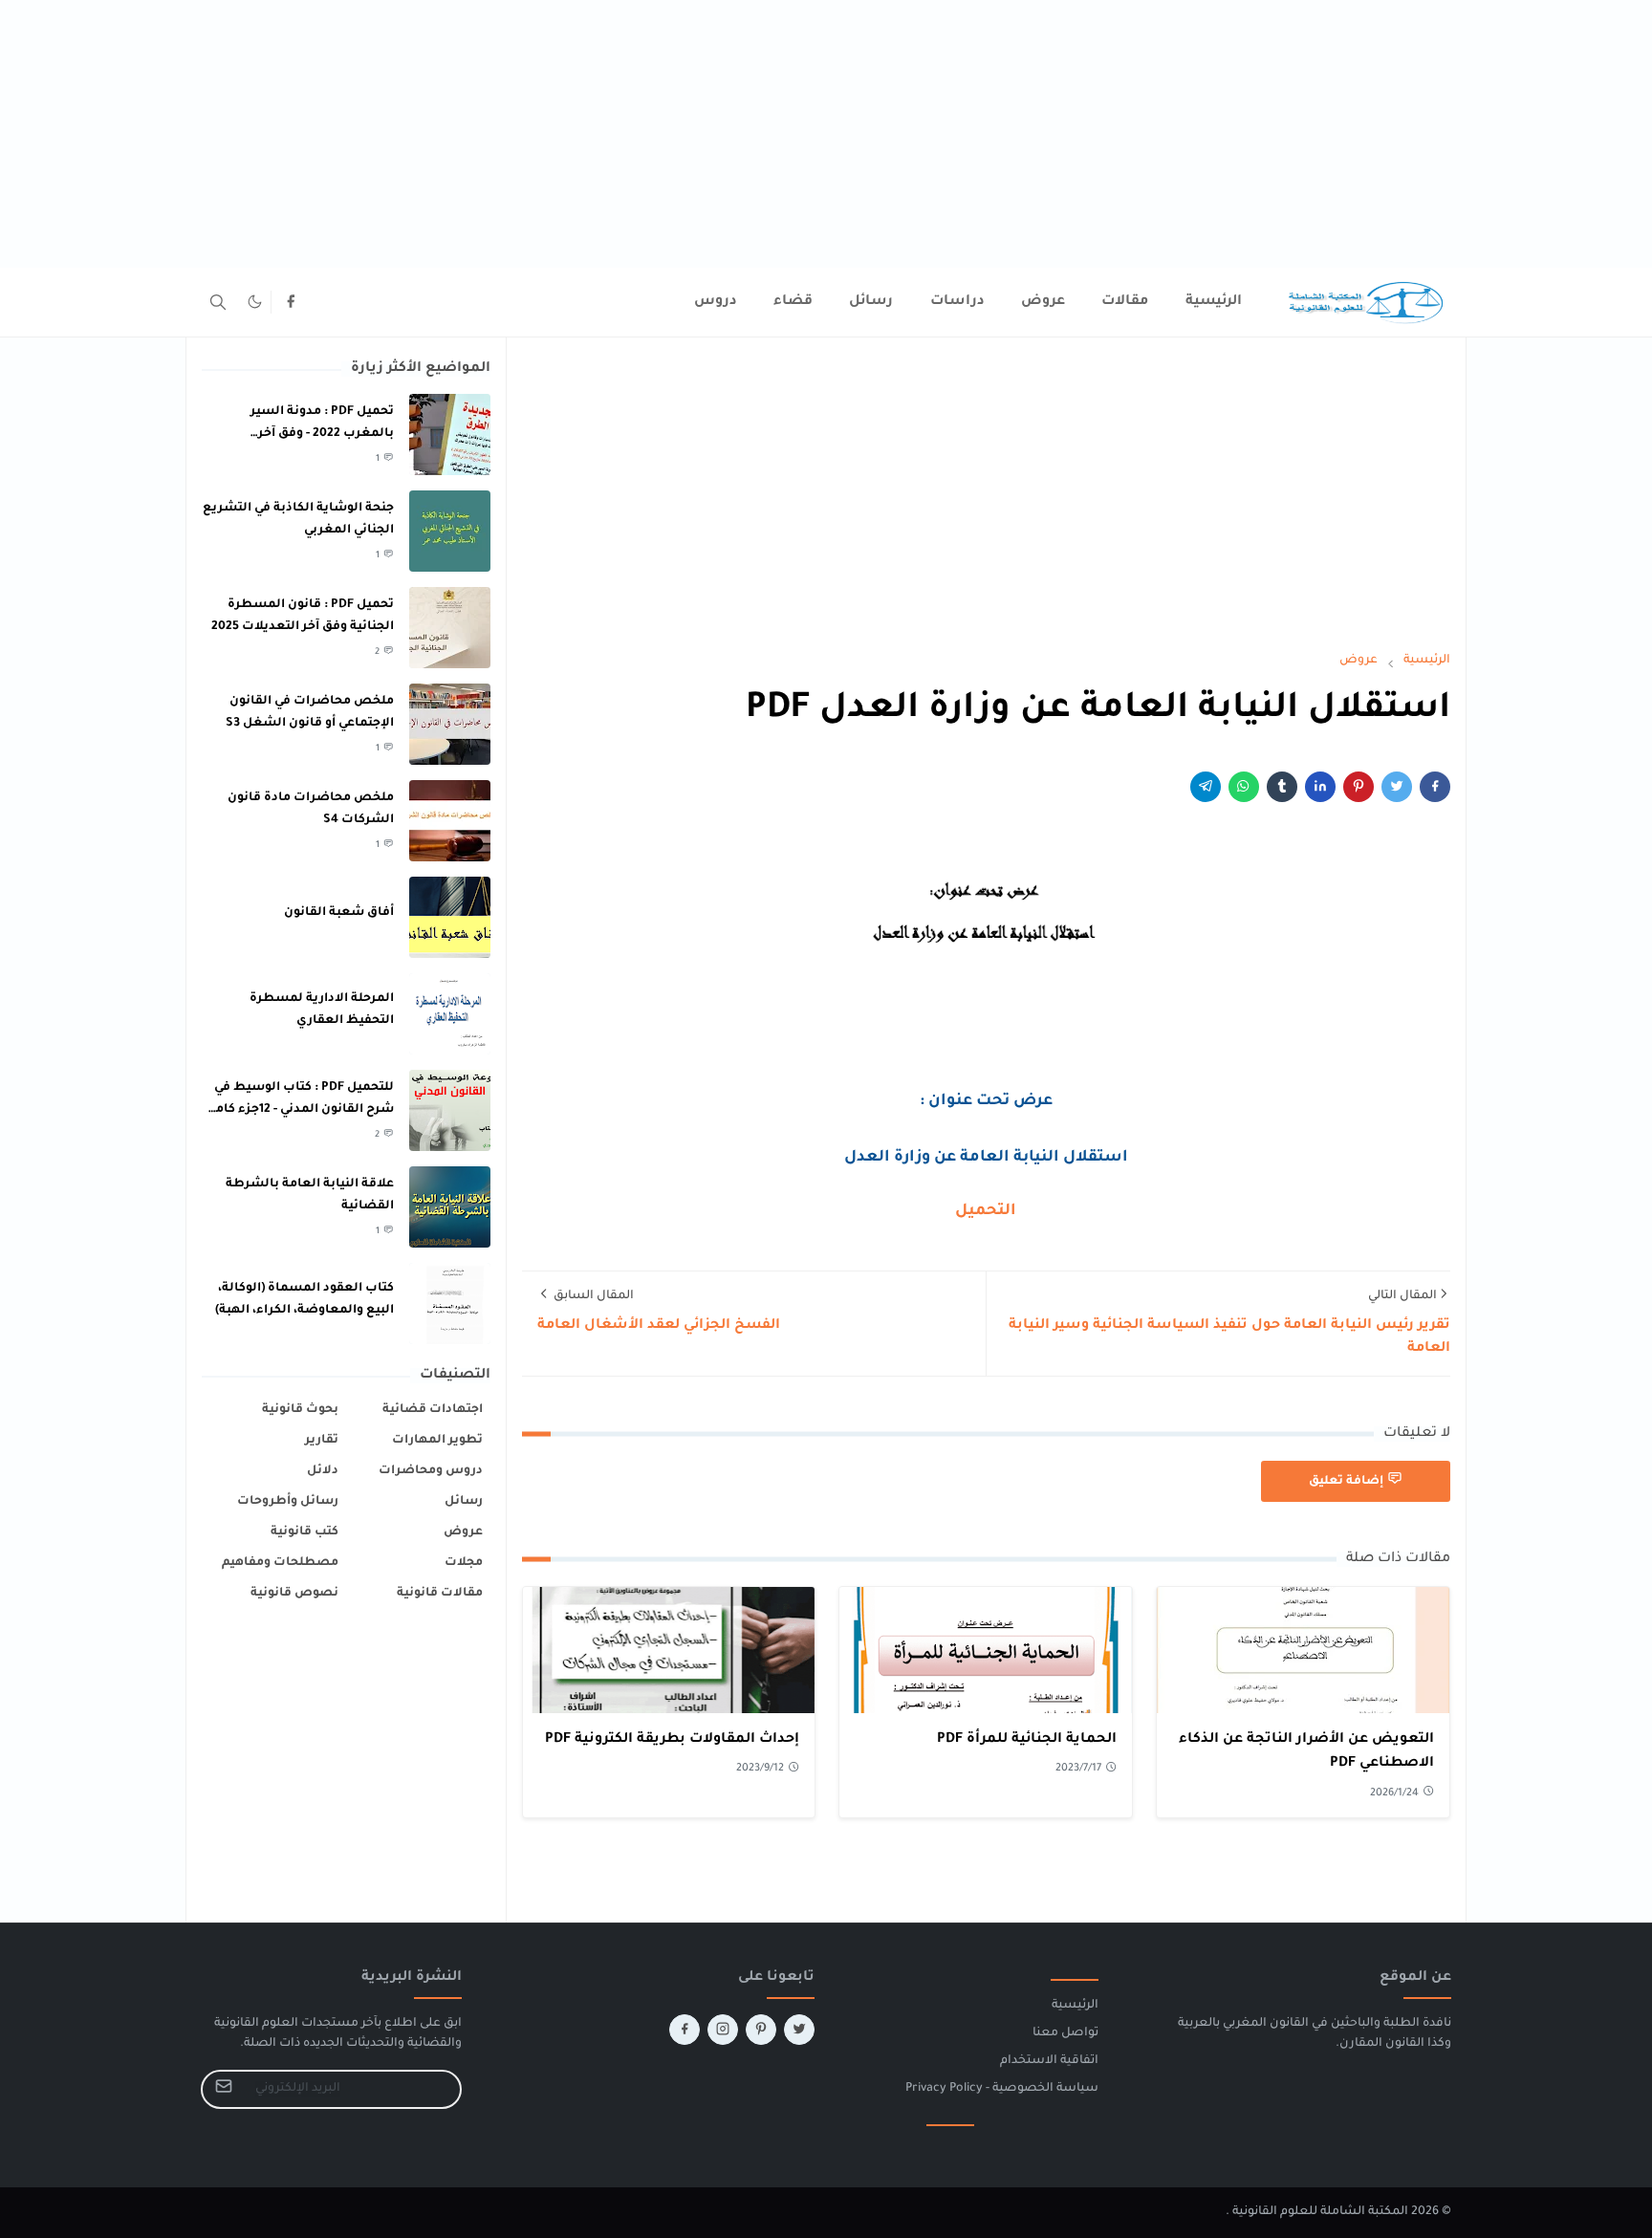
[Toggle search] (218, 302)
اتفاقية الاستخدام (1049, 2061)
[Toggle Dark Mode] (255, 302)
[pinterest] (761, 2030)
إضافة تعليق (1346, 1482)
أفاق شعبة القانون (339, 913)
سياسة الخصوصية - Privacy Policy (1002, 2089)
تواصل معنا (1065, 2033)
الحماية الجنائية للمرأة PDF (1027, 1740)
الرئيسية (1075, 2006)
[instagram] (723, 2030)
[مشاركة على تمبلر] (1282, 787)
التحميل (986, 1211)
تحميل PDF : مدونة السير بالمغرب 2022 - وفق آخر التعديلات (322, 434)
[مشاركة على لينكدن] (1320, 787)
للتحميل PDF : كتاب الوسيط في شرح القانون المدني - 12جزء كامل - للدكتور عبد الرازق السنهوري (300, 1109)
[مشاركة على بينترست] (1359, 787)
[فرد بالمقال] (1397, 787)
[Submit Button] (224, 2089)
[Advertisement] (1078, 134)
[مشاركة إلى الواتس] (1244, 787)
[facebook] (291, 302)
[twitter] (799, 2030)
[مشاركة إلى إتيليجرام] (1206, 787)
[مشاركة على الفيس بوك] (1435, 787)
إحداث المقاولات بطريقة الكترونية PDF (672, 1740)
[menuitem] (1214, 302)
